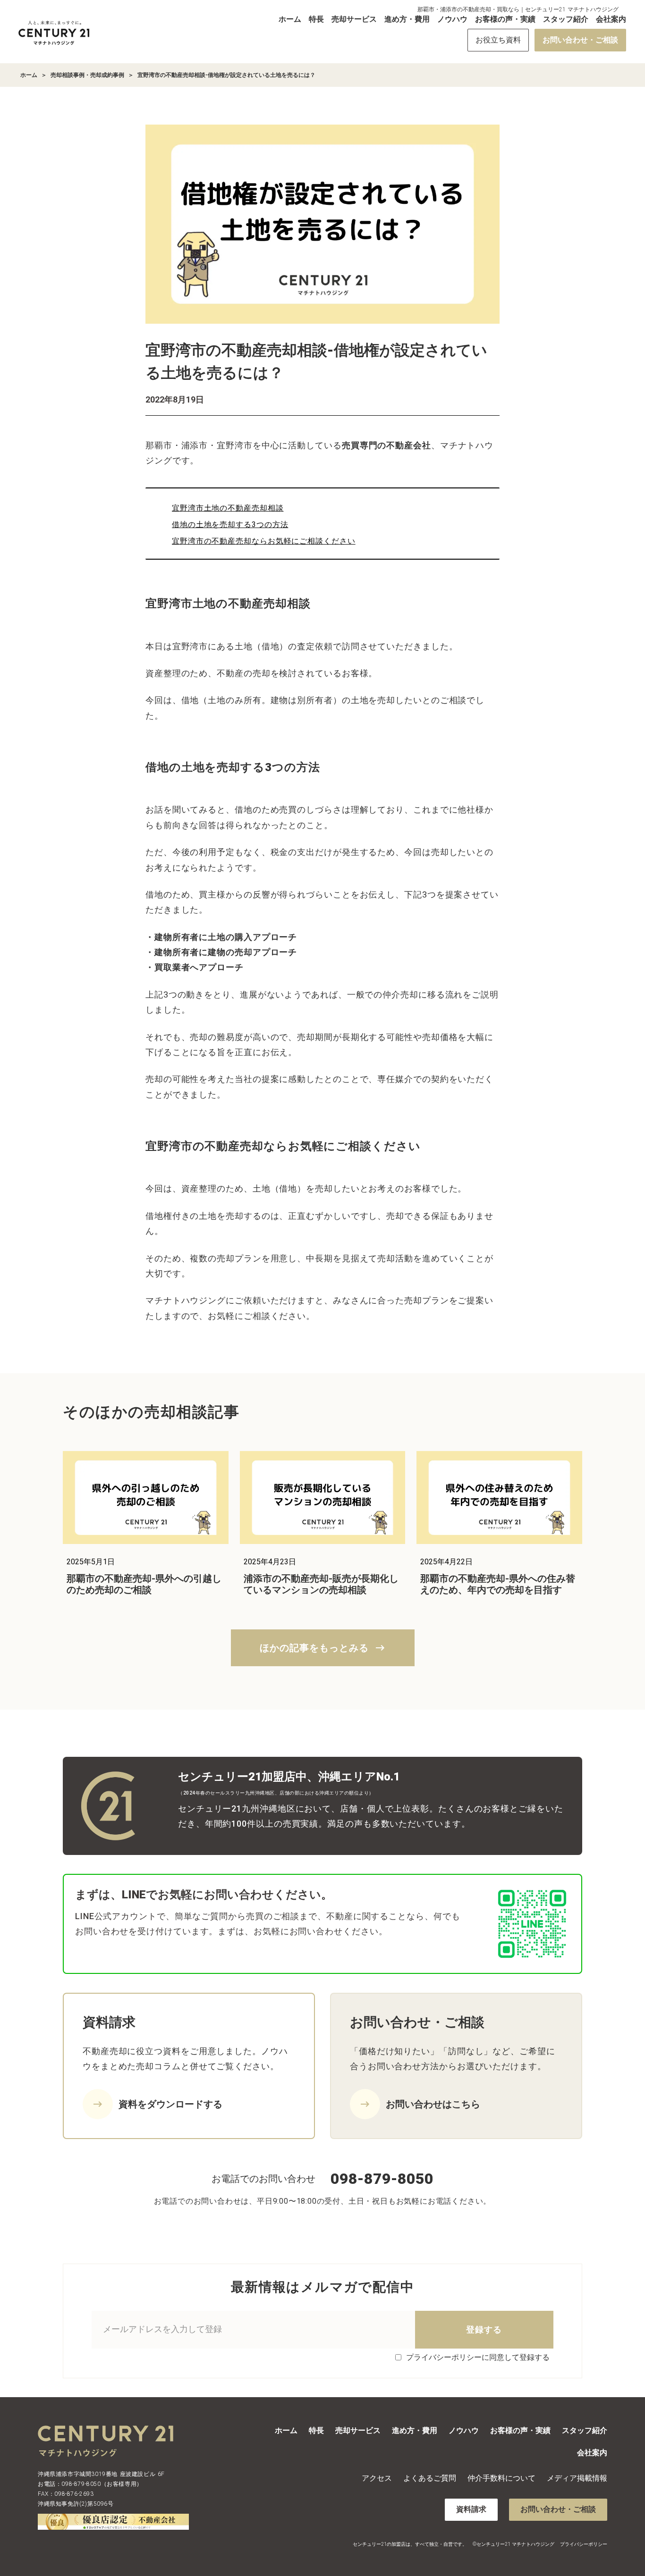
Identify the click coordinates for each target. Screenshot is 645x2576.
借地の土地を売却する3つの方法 (230, 524)
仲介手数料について (501, 2478)
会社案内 (611, 19)
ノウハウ (452, 19)
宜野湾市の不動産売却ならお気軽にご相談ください (264, 541)
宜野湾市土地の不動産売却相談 (228, 508)
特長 (316, 19)
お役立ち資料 (498, 40)
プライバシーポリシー (584, 2544)
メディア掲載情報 (577, 2478)
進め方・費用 (407, 19)
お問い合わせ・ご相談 (580, 40)
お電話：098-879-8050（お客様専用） (90, 2484)
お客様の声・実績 (505, 19)
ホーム (290, 19)
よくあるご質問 (430, 2478)
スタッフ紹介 (566, 19)
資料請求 (471, 2509)
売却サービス (354, 19)
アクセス (377, 2478)
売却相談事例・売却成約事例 (87, 75)
